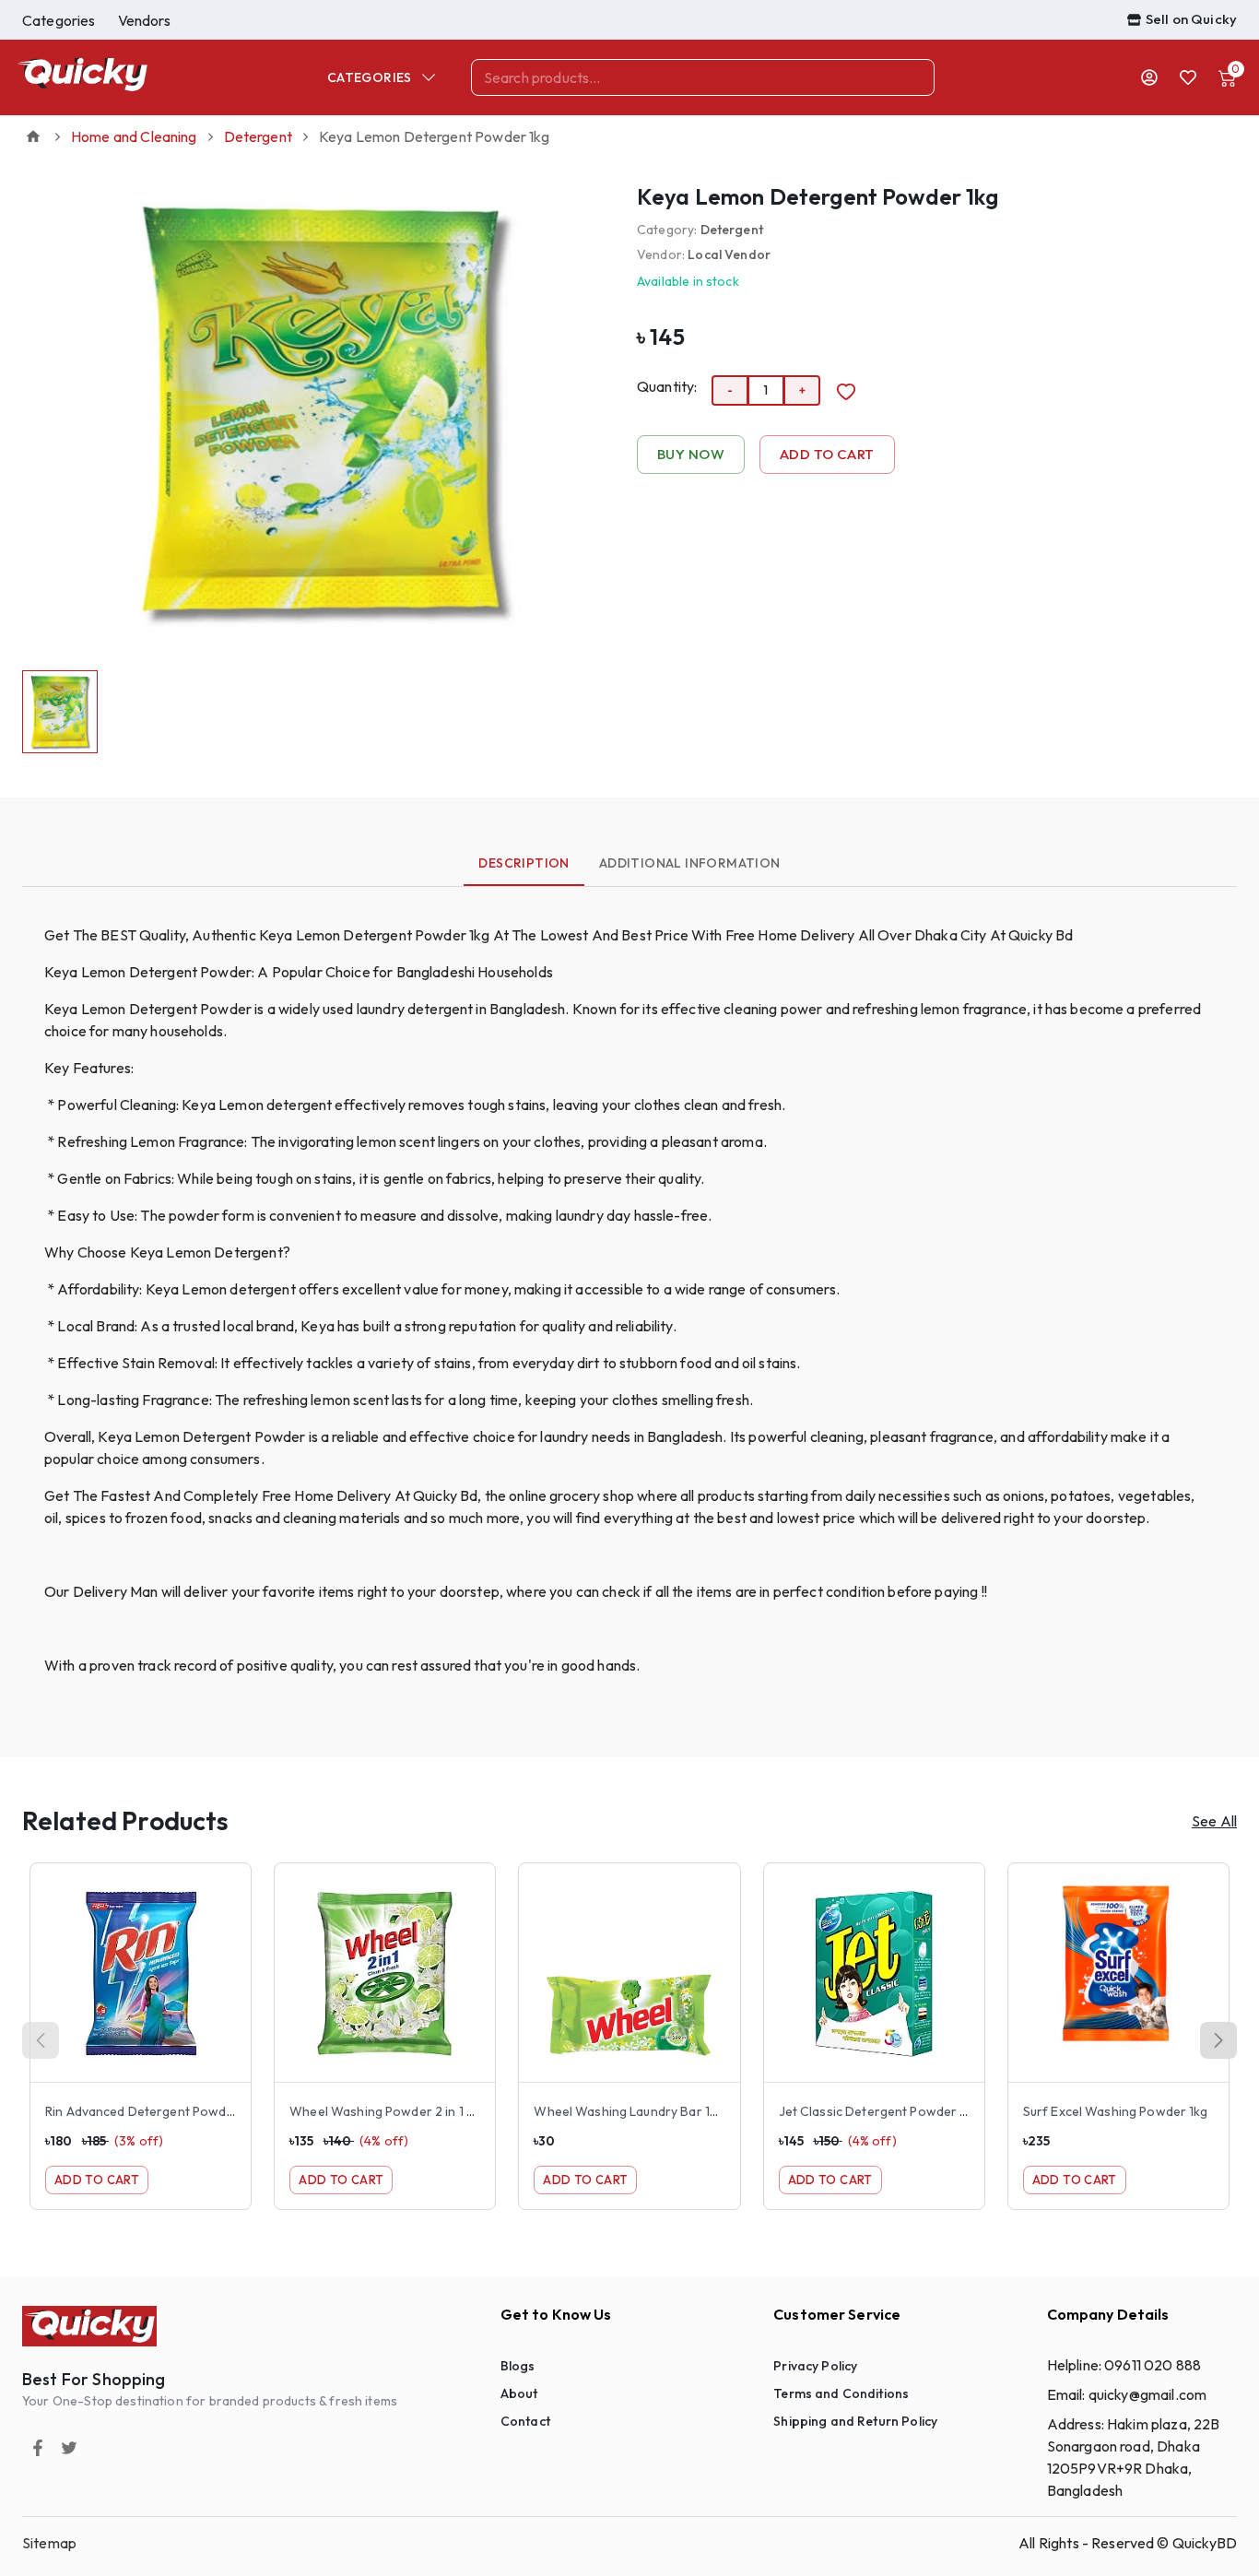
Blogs (518, 2366)
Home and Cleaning (134, 136)
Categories (370, 77)
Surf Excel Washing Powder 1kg (1116, 2111)
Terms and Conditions (841, 2393)
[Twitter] (69, 2448)
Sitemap (49, 2543)
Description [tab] (524, 863)
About (519, 2393)
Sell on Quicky (1191, 19)
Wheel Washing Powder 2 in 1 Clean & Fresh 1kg (430, 2111)
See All (1214, 1821)
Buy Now (691, 454)
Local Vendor (729, 254)
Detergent (258, 136)
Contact (525, 2421)
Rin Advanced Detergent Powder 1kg (153, 2111)
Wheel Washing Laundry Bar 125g (633, 2111)
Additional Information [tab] (690, 863)
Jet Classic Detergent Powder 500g (886, 2111)
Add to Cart (827, 454)
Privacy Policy (815, 2366)
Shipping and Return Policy (855, 2421)
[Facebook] (38, 2448)
